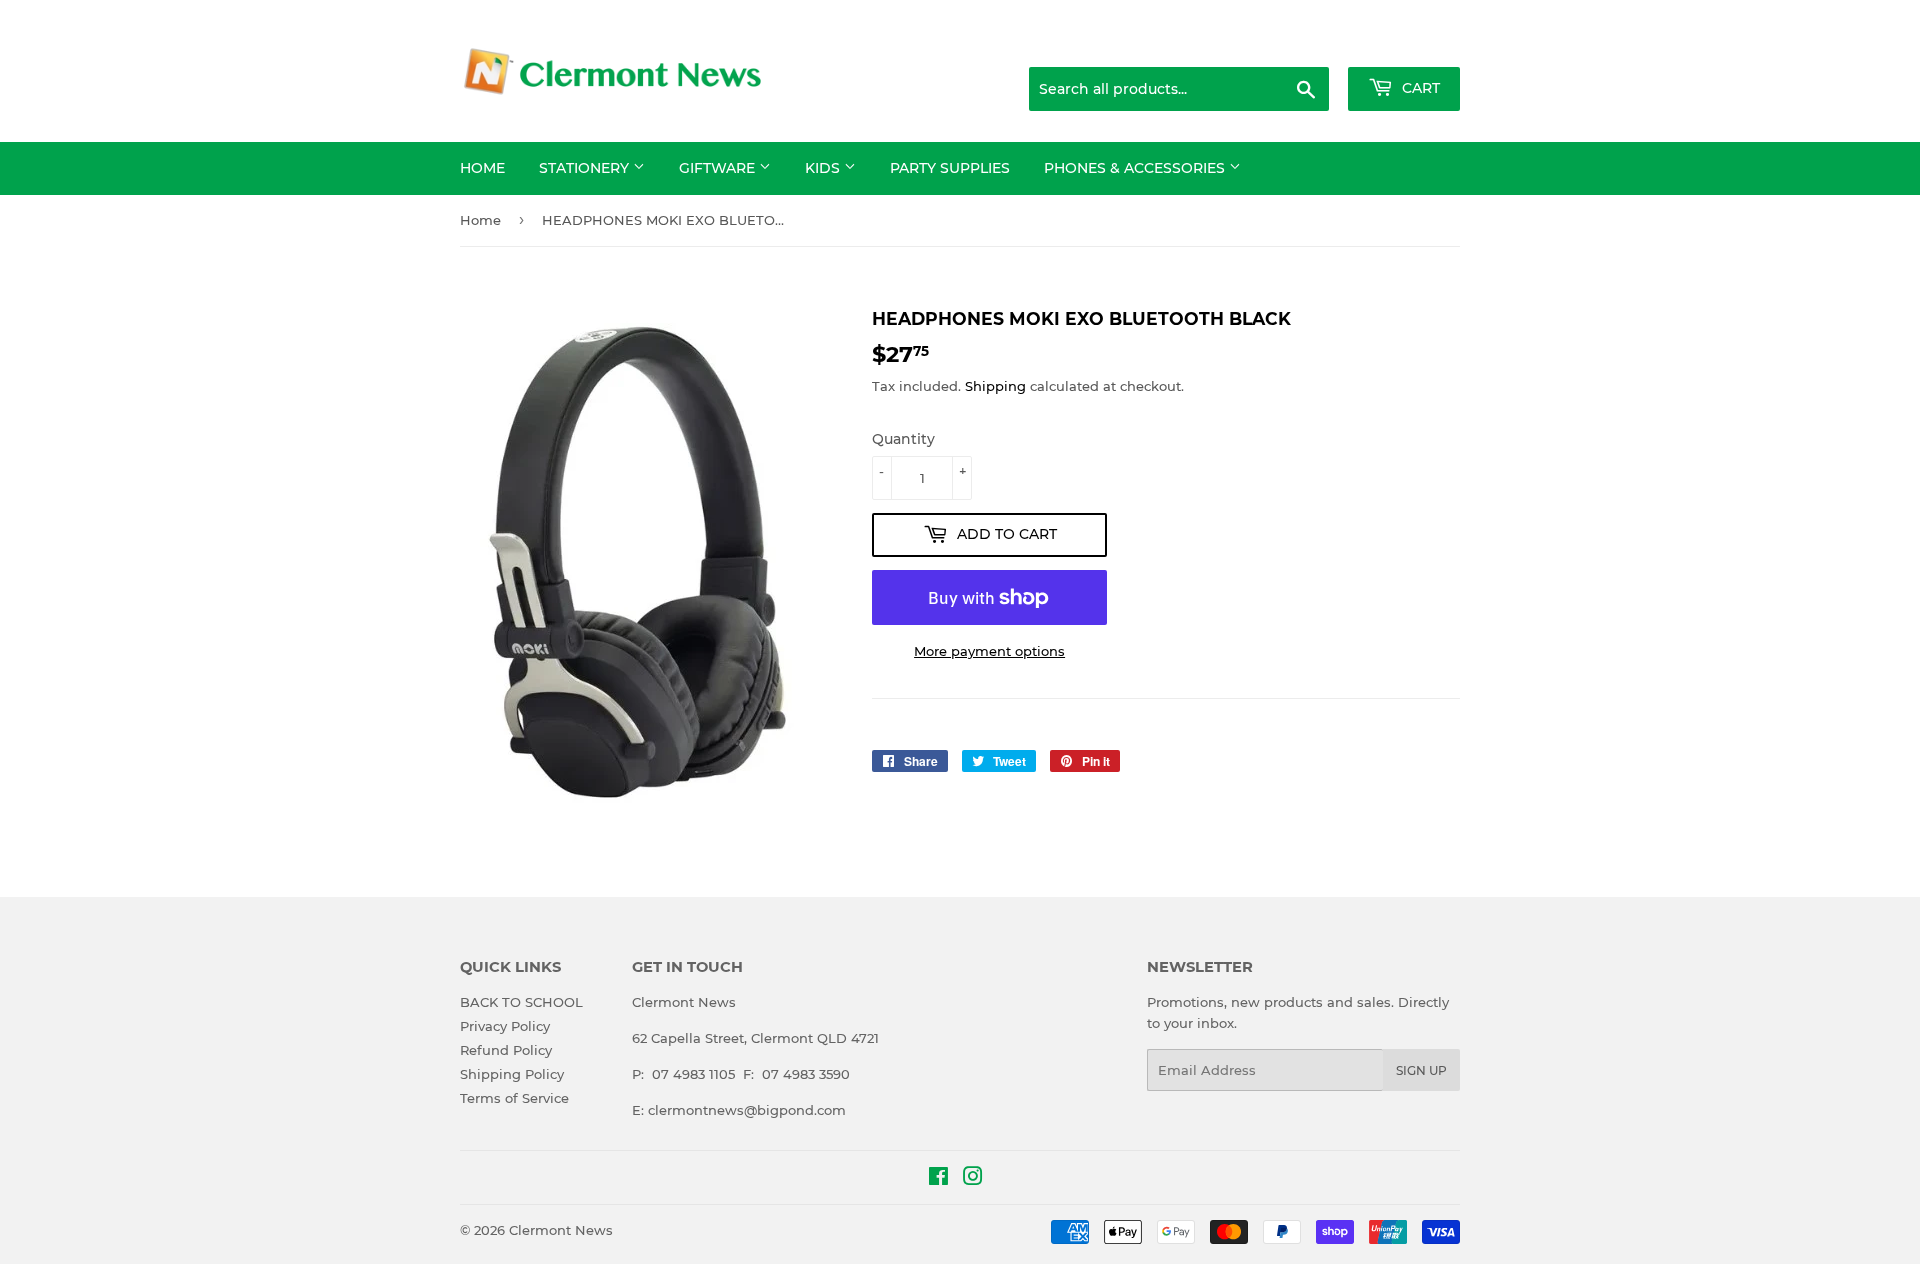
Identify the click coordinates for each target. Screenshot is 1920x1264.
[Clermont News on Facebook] (938, 1179)
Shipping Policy (512, 1074)
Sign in (1302, 42)
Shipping (995, 386)
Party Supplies (950, 168)
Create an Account (1405, 42)
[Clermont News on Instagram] (973, 1179)
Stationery (586, 168)
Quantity (903, 439)
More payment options (989, 651)
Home (482, 168)
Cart (1419, 88)
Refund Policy (506, 1050)
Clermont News (561, 1230)
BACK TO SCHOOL (521, 1002)
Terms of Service (514, 1098)
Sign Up (1421, 1070)
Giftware (719, 168)
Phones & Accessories (1136, 168)
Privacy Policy (505, 1026)
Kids (824, 168)
